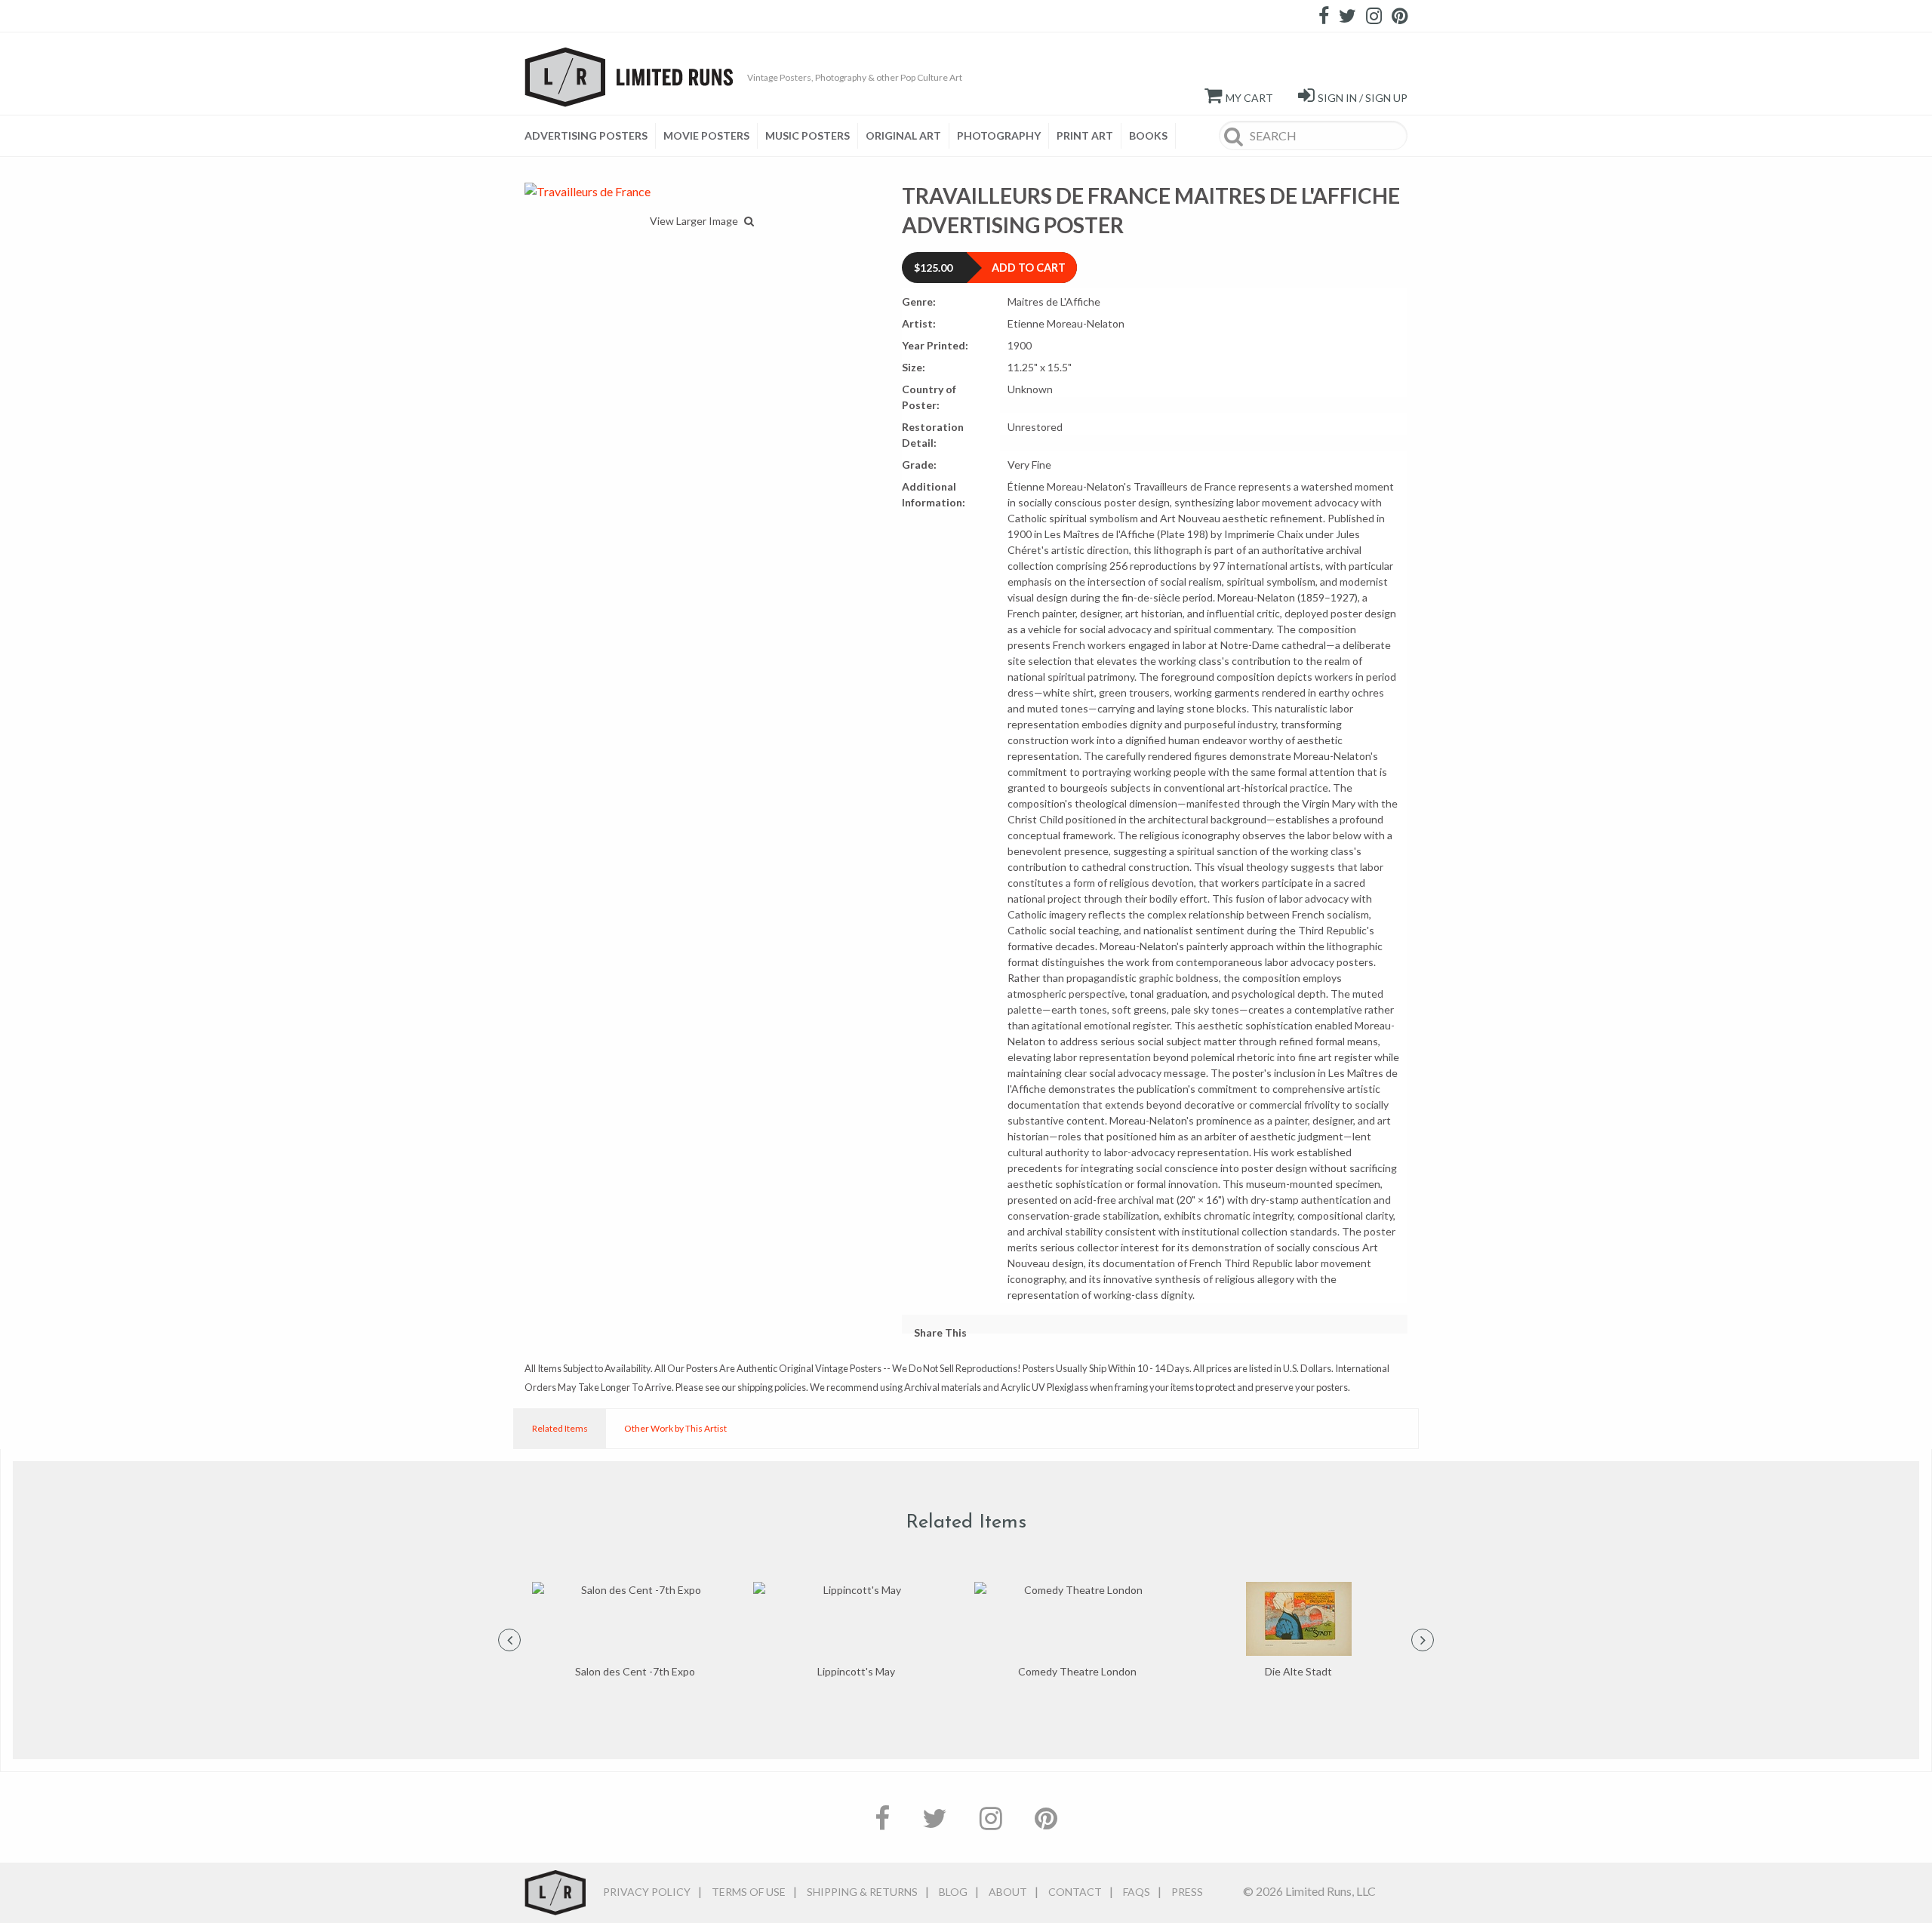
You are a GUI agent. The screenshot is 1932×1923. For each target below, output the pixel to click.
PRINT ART (1085, 135)
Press (1187, 1892)
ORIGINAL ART (903, 135)
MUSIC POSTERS (808, 135)
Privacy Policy (647, 1892)
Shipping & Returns (862, 1892)
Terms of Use (749, 1892)
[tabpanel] (635, 1631)
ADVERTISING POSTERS (586, 135)
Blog (953, 1892)
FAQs (1137, 1892)
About (1008, 1892)
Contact (1075, 1892)
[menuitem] (590, 136)
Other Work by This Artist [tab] (675, 1428)
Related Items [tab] (560, 1428)
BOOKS (1148, 135)
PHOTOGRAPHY (999, 135)
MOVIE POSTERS (706, 135)
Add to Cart (1029, 268)
